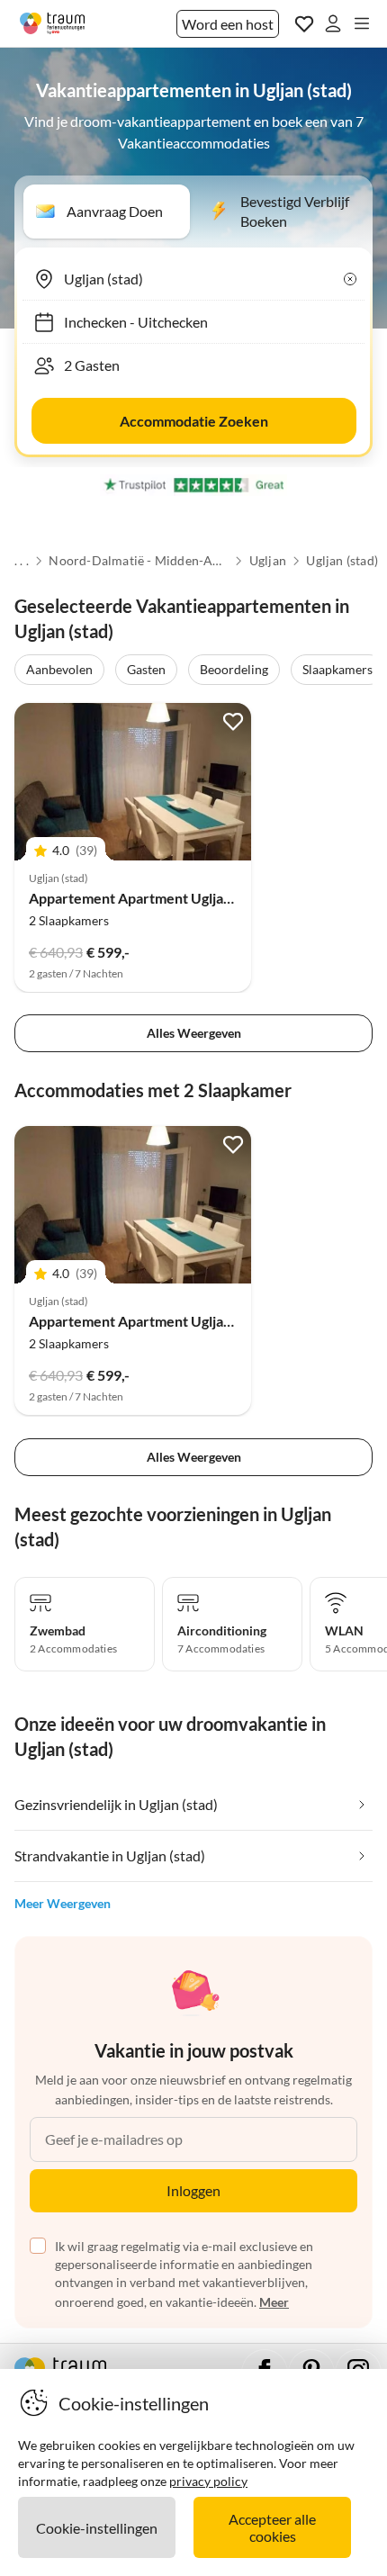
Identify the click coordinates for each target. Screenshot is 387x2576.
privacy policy (208, 2481)
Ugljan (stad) (342, 561)
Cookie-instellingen (97, 2528)
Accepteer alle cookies (272, 2527)
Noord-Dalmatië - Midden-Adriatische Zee (139, 561)
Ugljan (268, 561)
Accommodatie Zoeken (194, 421)
